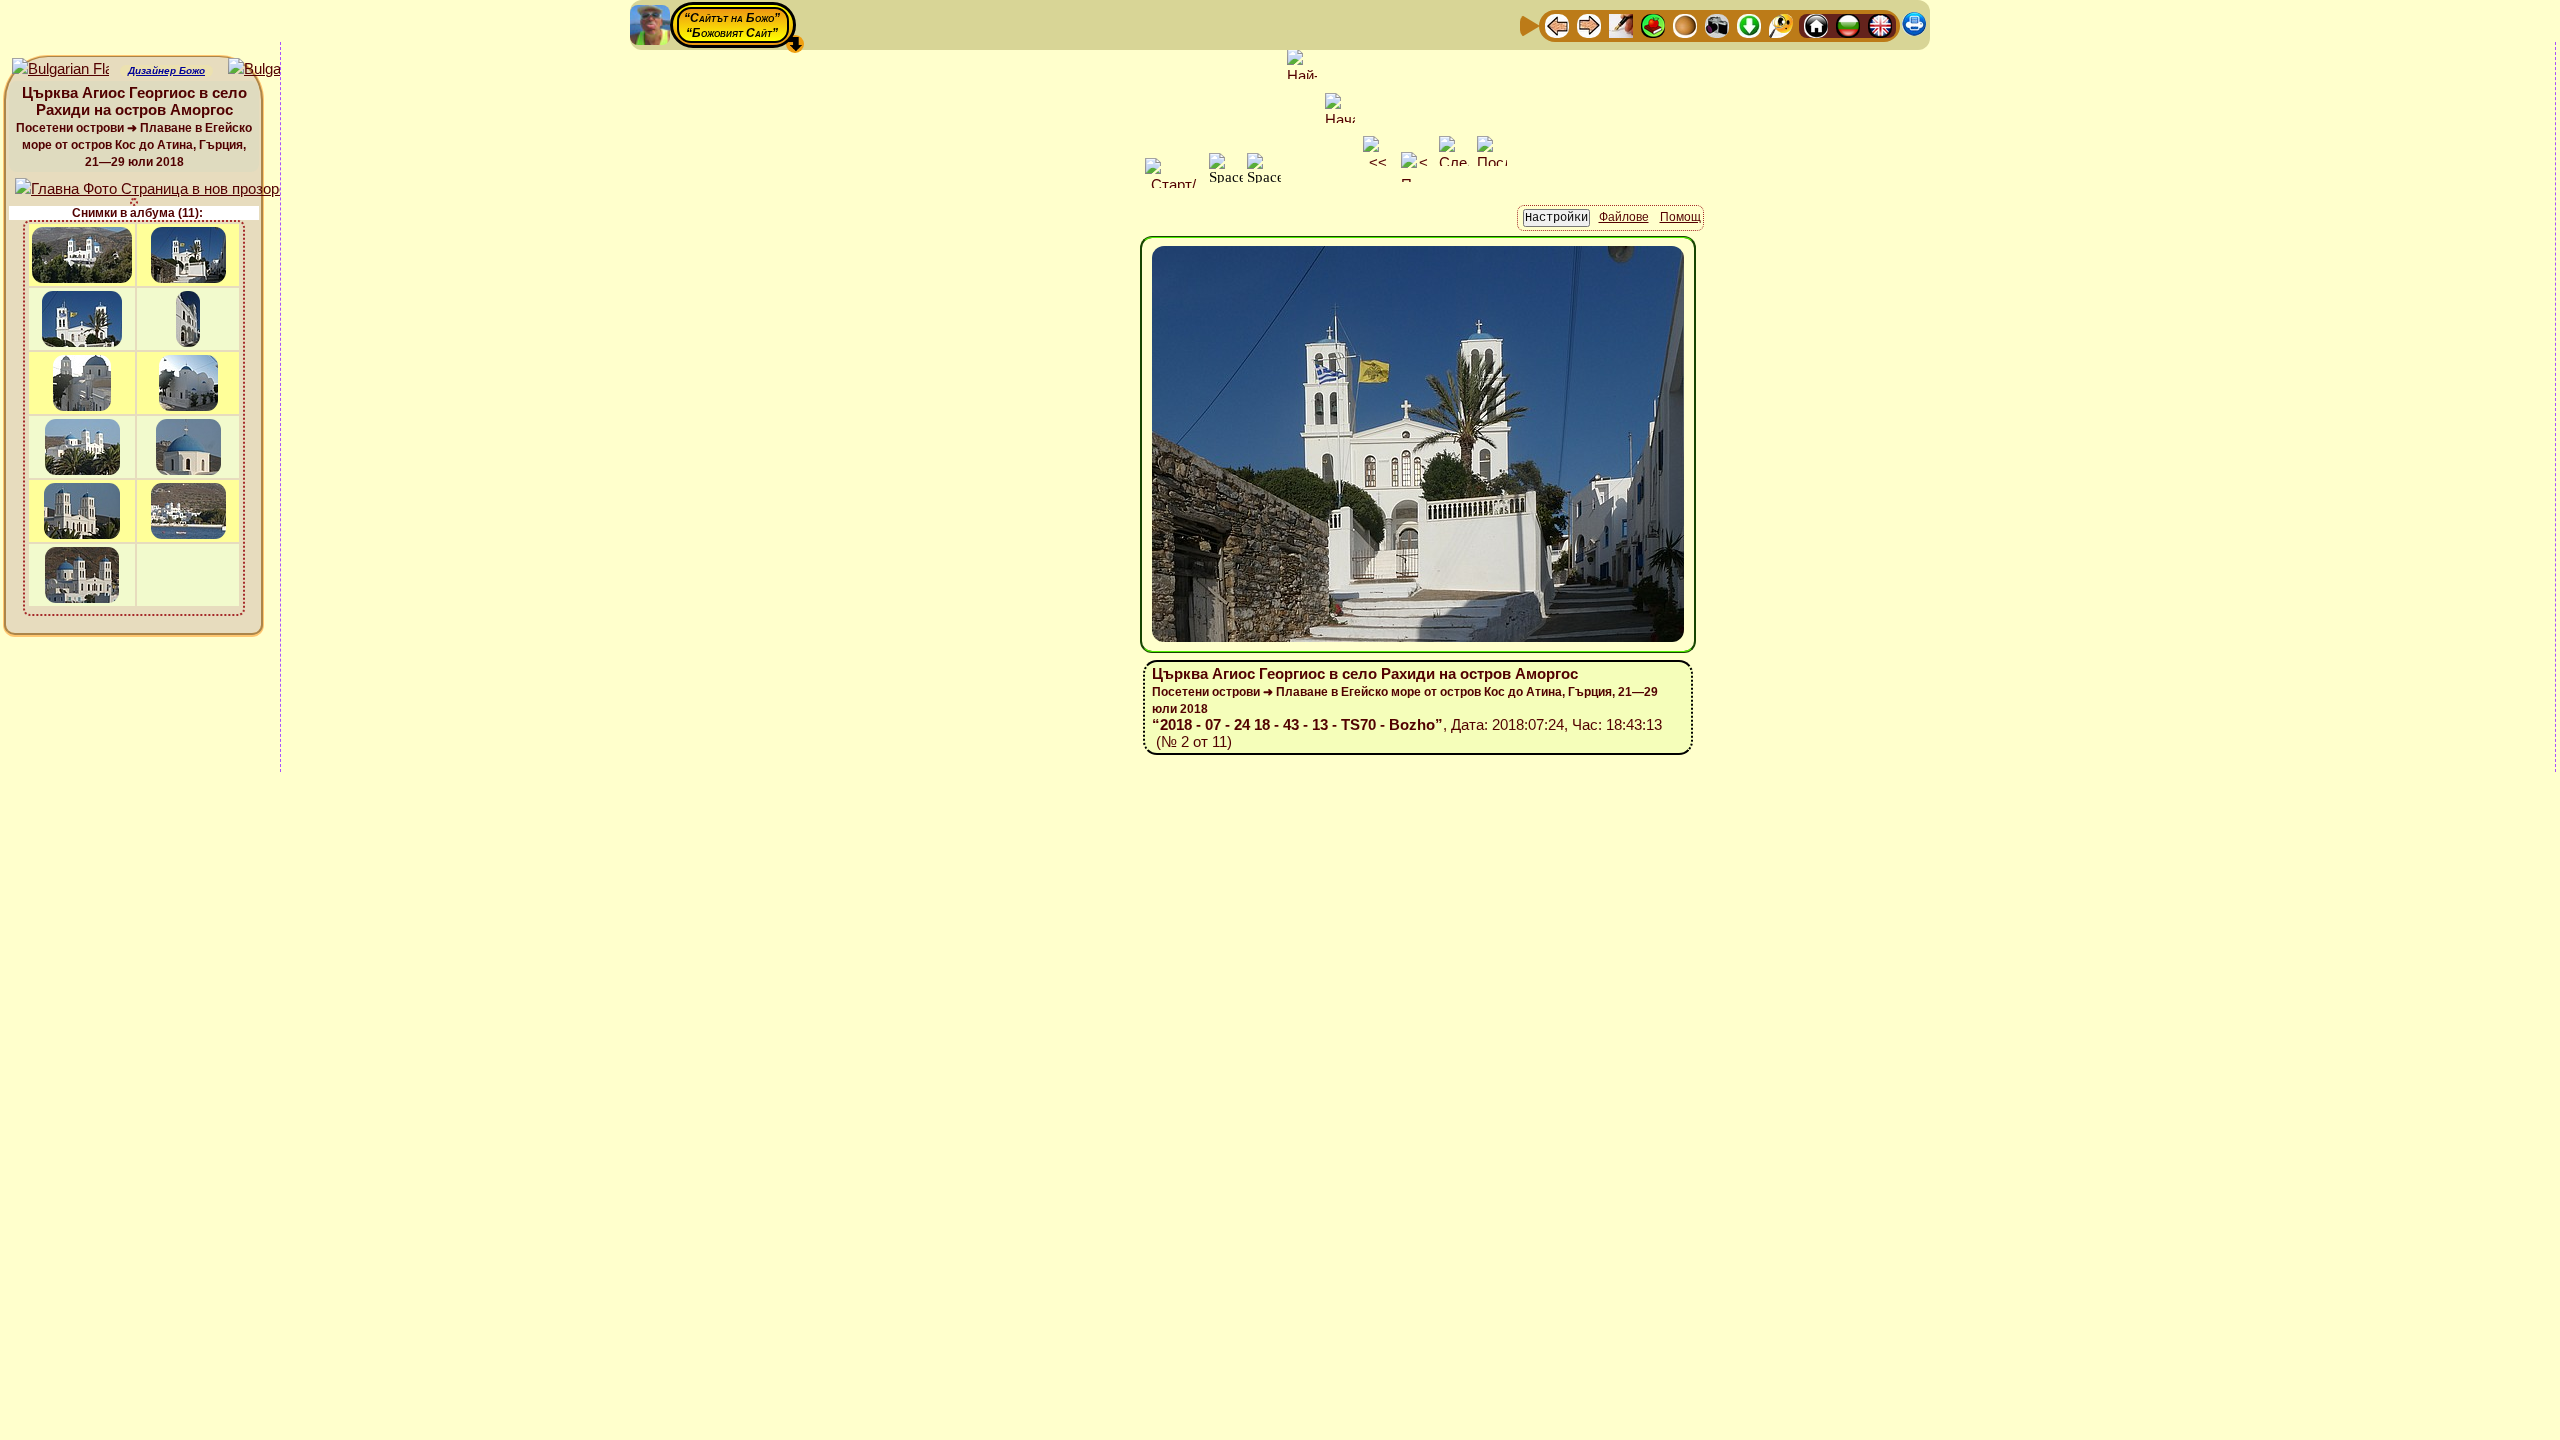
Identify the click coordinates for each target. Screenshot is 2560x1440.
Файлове (1624, 217)
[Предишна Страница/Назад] (1557, 24)
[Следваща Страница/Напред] (1589, 24)
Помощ (1680, 217)
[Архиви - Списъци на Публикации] (1621, 24)
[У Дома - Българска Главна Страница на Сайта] (1848, 24)
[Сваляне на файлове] (1749, 24)
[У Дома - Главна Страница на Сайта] (1816, 24)
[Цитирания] (1653, 24)
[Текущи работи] (1685, 24)
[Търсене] (1781, 24)
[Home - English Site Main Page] (1880, 24)
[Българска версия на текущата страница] (276, 69)
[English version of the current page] (60, 69)
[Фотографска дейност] (1717, 24)
